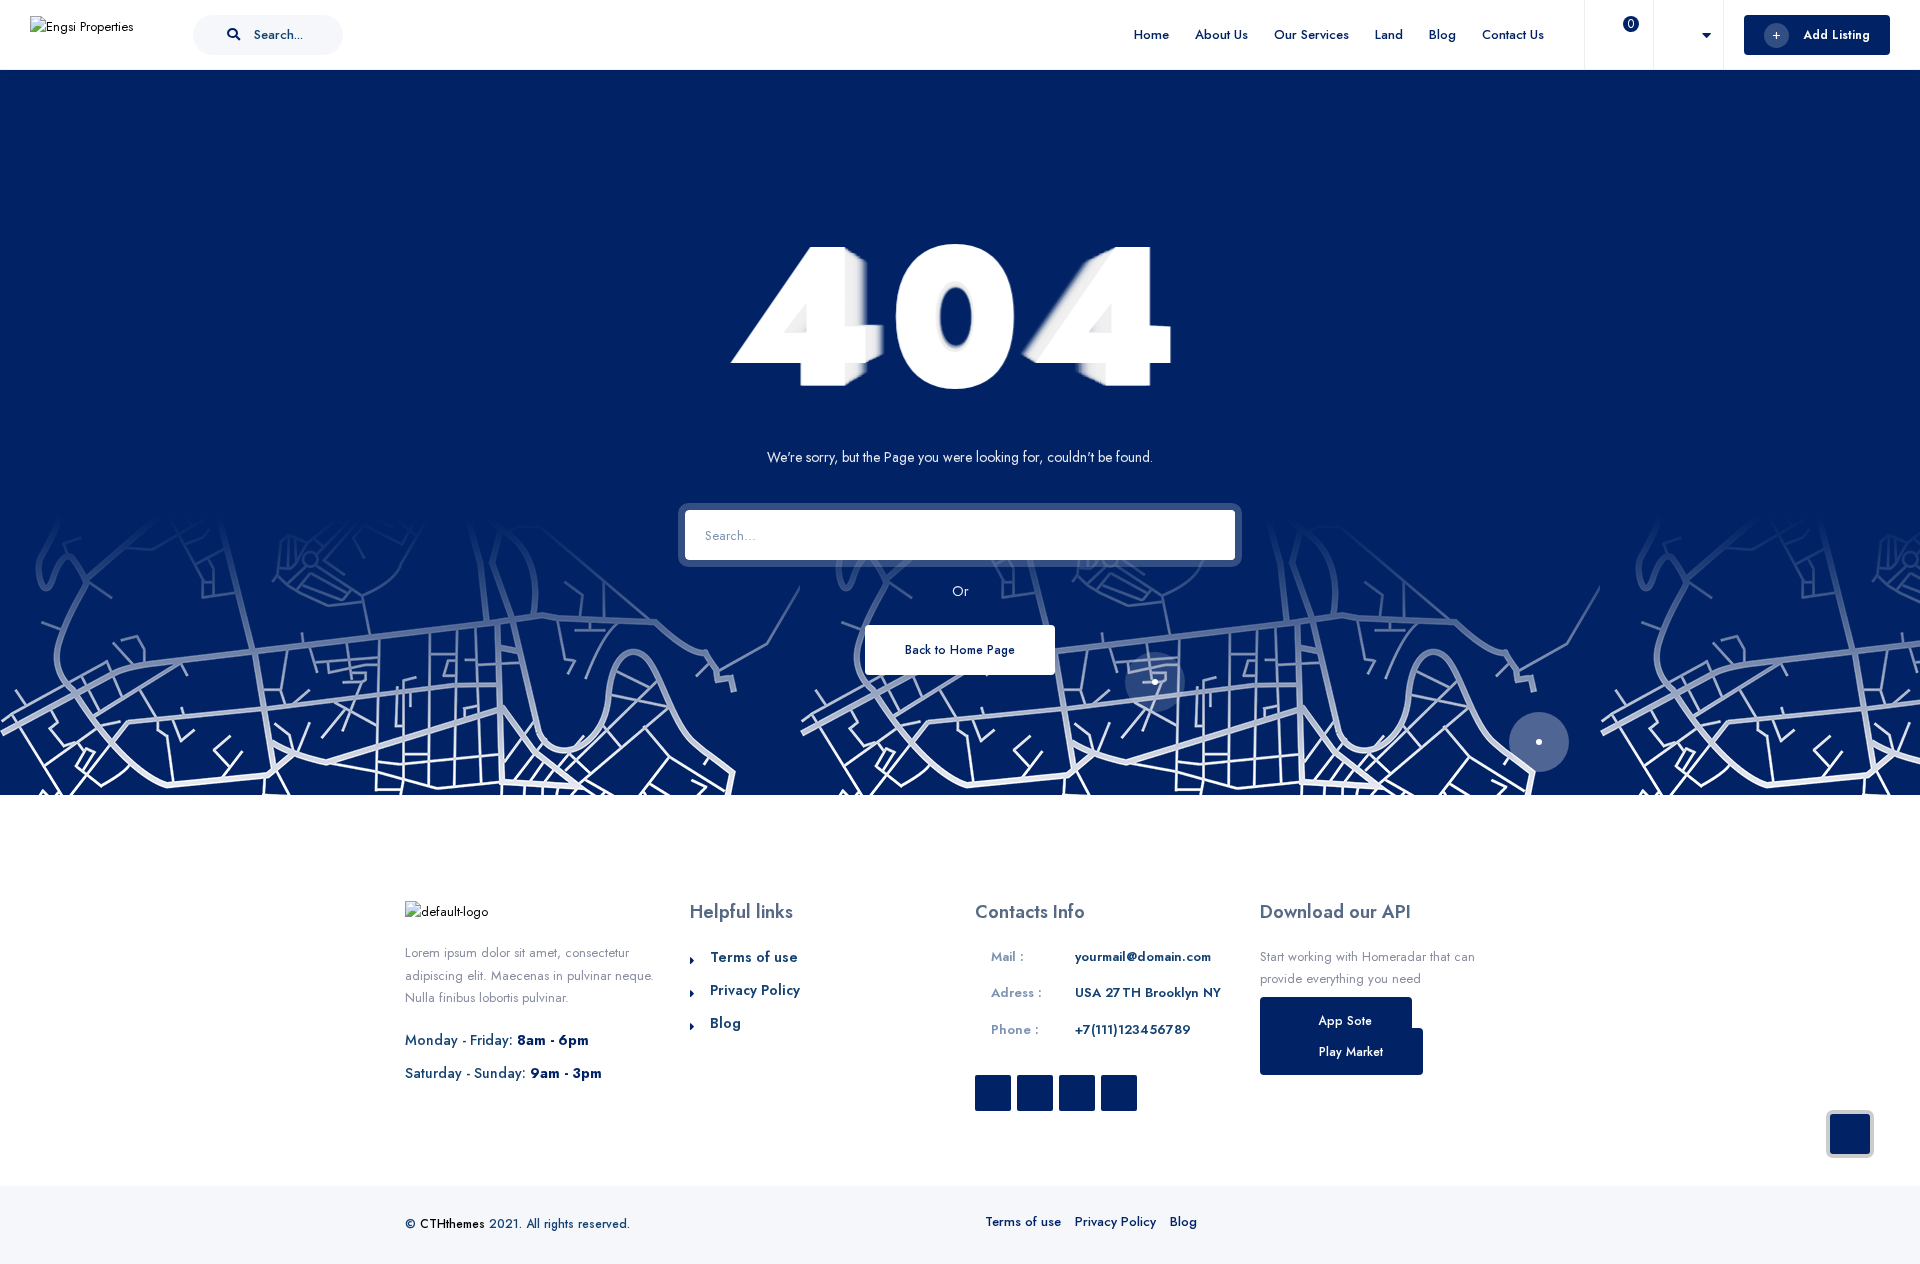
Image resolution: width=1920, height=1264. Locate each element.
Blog (1442, 34)
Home (1151, 34)
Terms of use (754, 957)
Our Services (1311, 34)
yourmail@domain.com (1143, 956)
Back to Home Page (960, 649)
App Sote (1345, 1020)
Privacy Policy (755, 990)
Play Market (1351, 1051)
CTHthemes (452, 1224)
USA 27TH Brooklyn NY (1148, 992)
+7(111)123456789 (1133, 1029)
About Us (1221, 34)
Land (1389, 34)
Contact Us (1513, 34)
